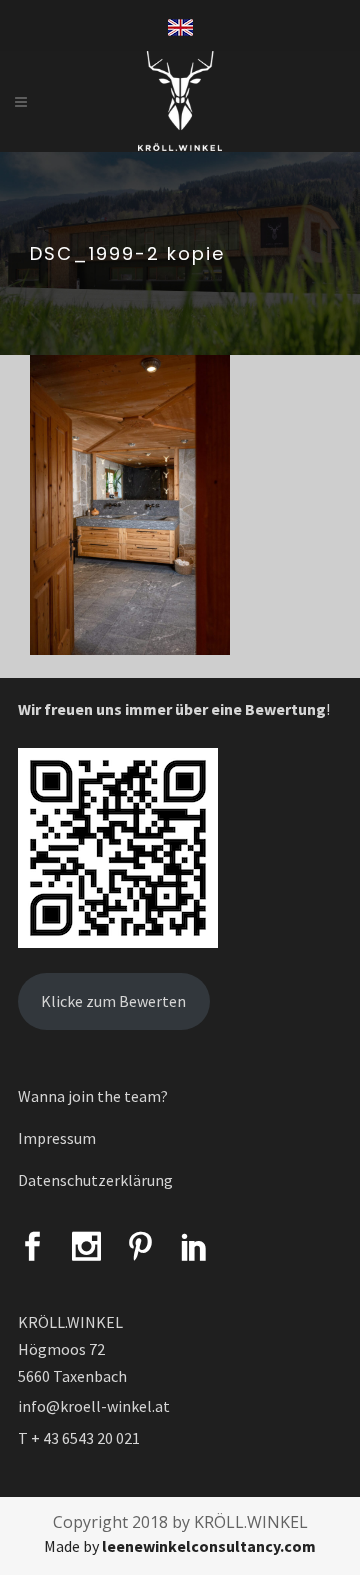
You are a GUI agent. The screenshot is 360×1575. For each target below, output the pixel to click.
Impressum (57, 1138)
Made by (180, 1546)
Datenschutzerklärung (95, 1180)
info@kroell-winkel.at (94, 1406)
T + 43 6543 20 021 (79, 1438)
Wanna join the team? (93, 1096)
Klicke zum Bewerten (113, 1001)
